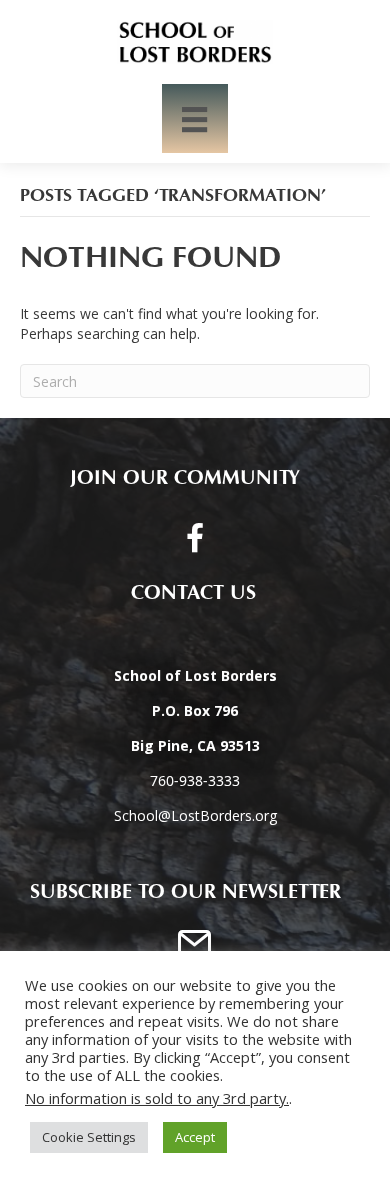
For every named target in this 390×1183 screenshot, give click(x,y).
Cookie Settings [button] (89, 1137)
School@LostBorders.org (195, 815)
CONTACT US (185, 593)
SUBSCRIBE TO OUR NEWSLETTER (185, 892)
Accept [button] (195, 1137)
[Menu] (194, 118)
